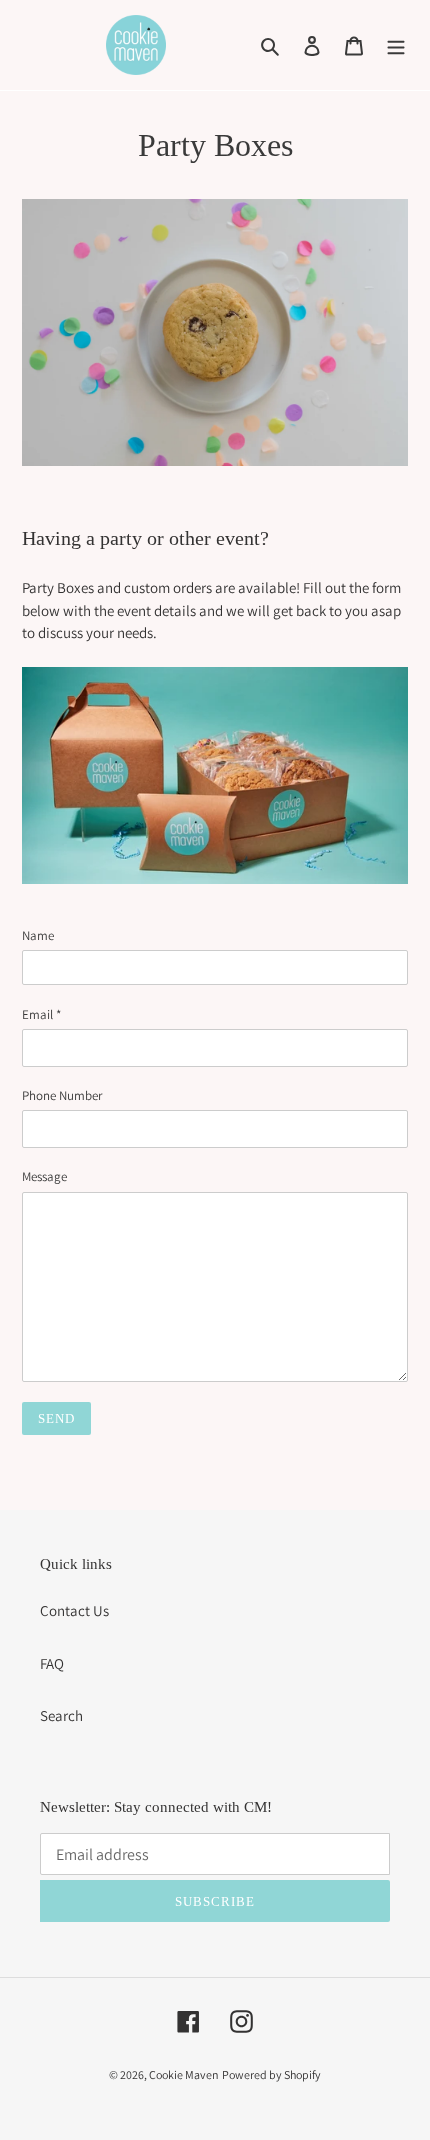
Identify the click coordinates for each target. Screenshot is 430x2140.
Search (61, 1715)
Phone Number (62, 1095)
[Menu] (396, 45)
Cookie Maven (184, 2074)
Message (44, 1176)
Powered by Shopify (271, 2074)
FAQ (52, 1663)
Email (41, 1014)
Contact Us (74, 1610)
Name (38, 935)
